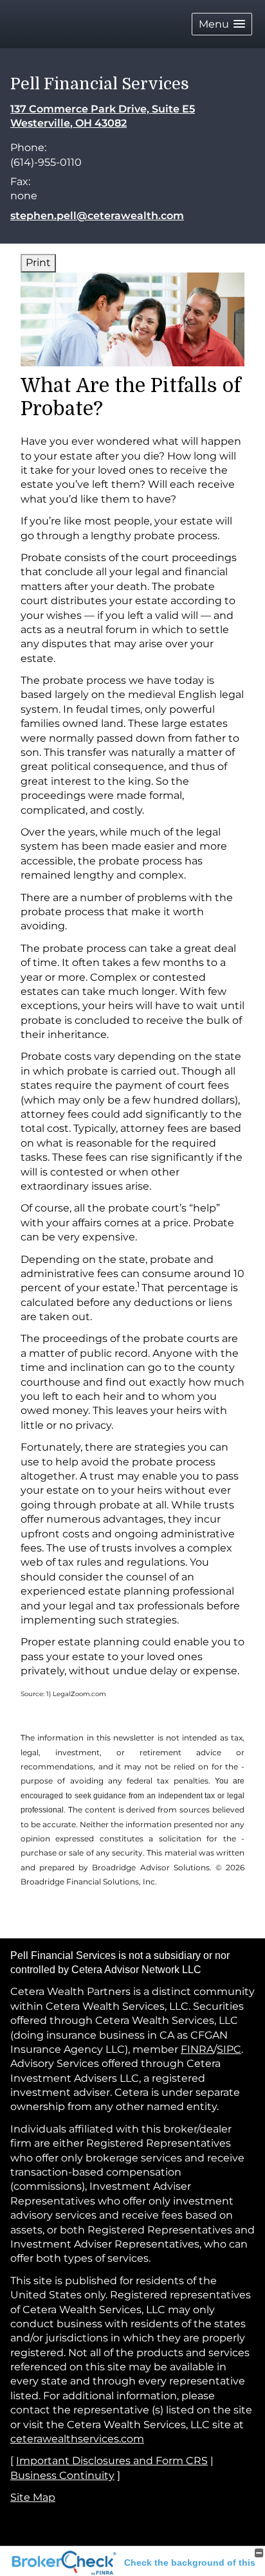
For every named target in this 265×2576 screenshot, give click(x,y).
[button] (222, 24)
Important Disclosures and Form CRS (112, 2461)
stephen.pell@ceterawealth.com (97, 216)
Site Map (33, 2497)
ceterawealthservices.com (77, 2439)
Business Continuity (62, 2475)
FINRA (197, 2049)
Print (38, 263)
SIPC (229, 2049)
